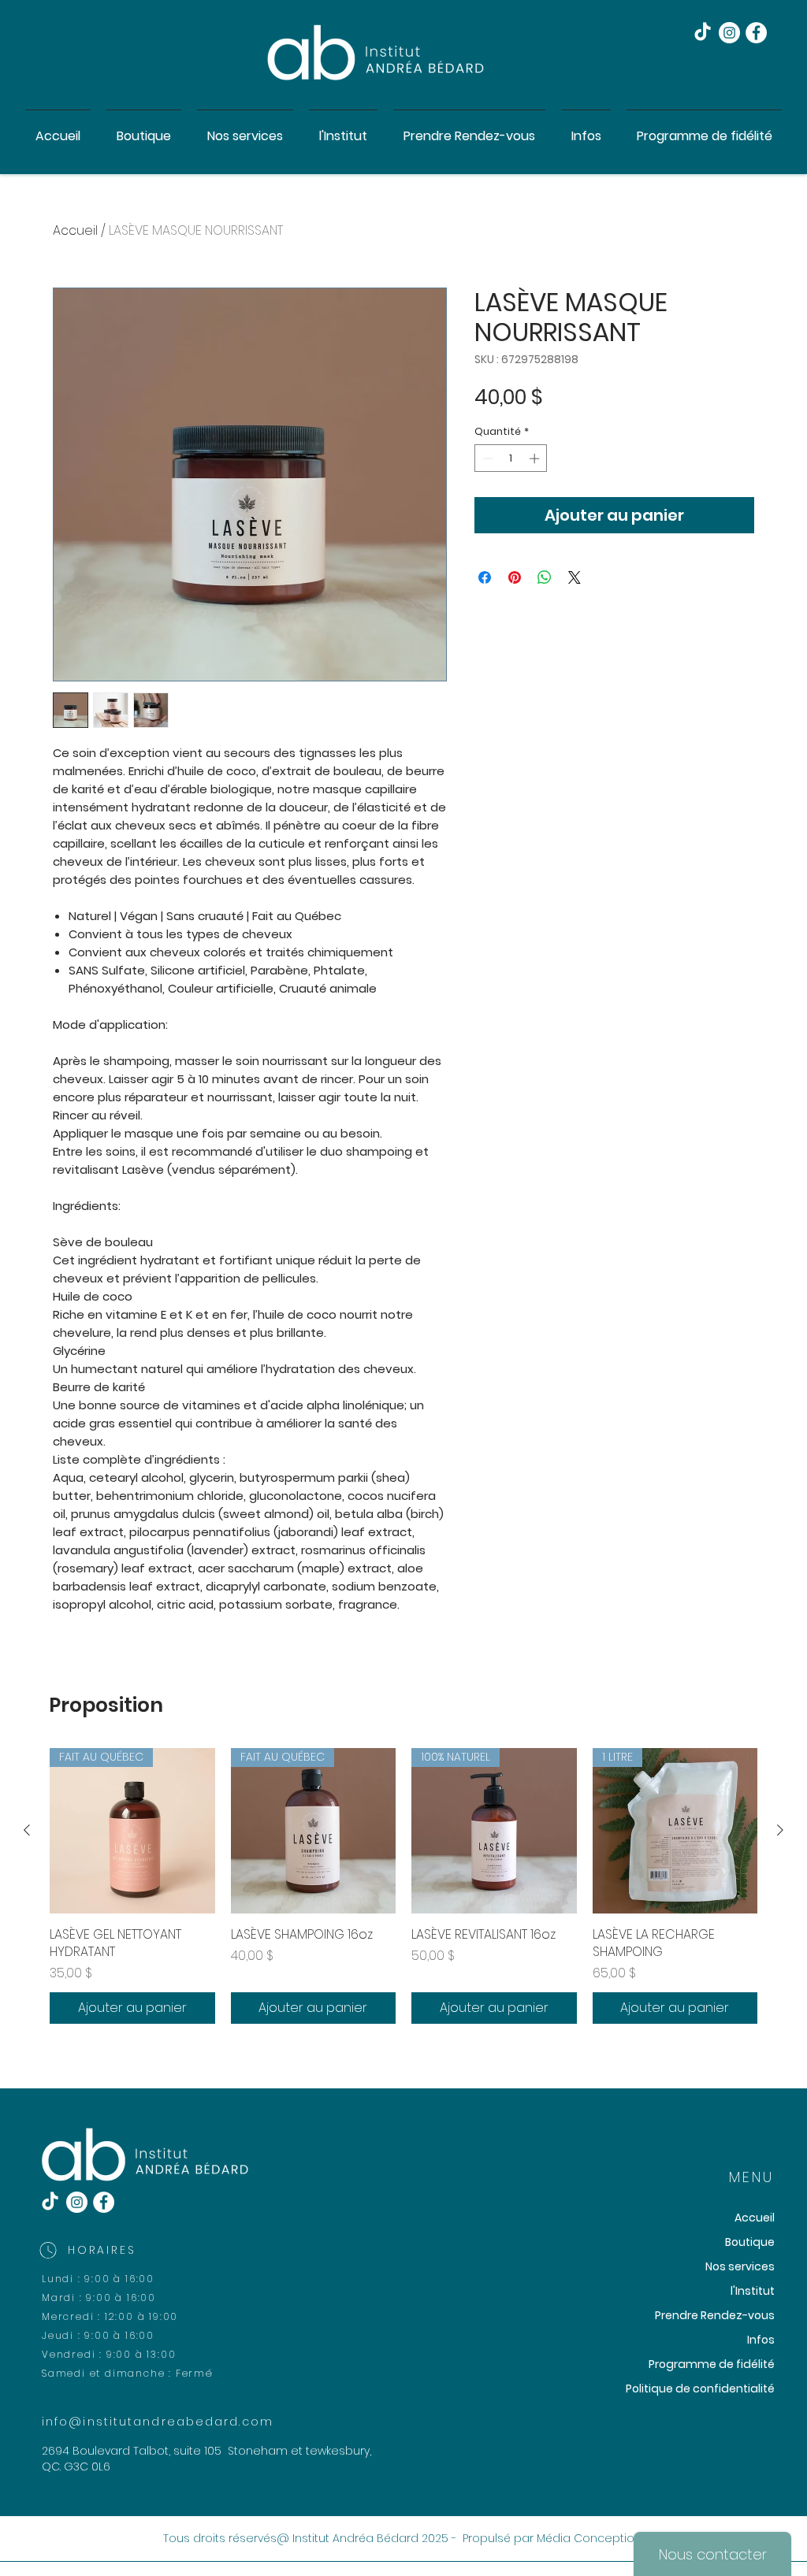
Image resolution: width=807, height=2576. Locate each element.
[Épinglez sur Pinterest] (515, 577)
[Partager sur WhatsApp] (545, 577)
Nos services (740, 2266)
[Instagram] (729, 33)
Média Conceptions (592, 2538)
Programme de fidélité (712, 2364)
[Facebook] (756, 33)
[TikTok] (703, 33)
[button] (245, 129)
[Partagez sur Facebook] (485, 577)
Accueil (75, 230)
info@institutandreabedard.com (158, 2422)
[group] (403, 1886)
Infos (761, 2340)
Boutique (750, 2242)
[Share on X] (575, 577)
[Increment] (536, 458)
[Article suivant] (780, 1830)
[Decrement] (486, 458)
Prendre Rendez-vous (715, 2315)
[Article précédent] (27, 1830)
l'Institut (753, 2291)
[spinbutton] (511, 458)
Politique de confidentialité (700, 2389)
